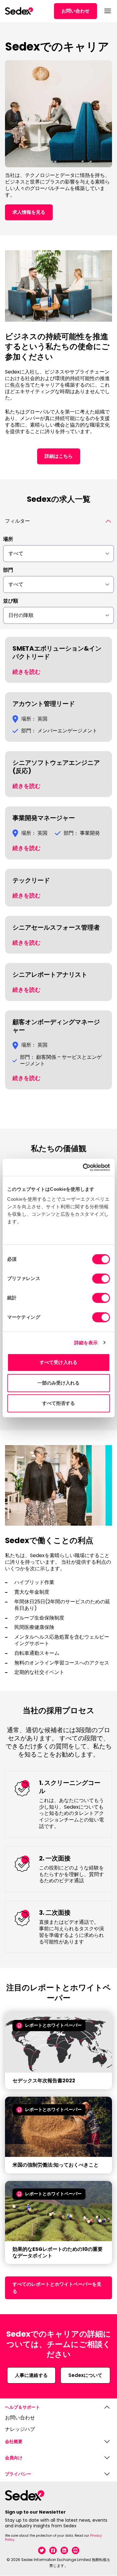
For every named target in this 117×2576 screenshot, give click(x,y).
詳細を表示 (86, 1343)
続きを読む (27, 672)
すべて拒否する (59, 1403)
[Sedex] (19, 11)
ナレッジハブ (20, 2429)
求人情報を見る (29, 212)
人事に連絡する (31, 2375)
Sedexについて (85, 2375)
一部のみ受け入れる (59, 1383)
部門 (8, 570)
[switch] (101, 1278)
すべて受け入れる (58, 1362)
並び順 (11, 601)
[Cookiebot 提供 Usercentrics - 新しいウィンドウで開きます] (83, 1167)
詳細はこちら (59, 456)
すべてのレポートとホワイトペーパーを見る (57, 2288)
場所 (8, 539)
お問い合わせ (76, 11)
